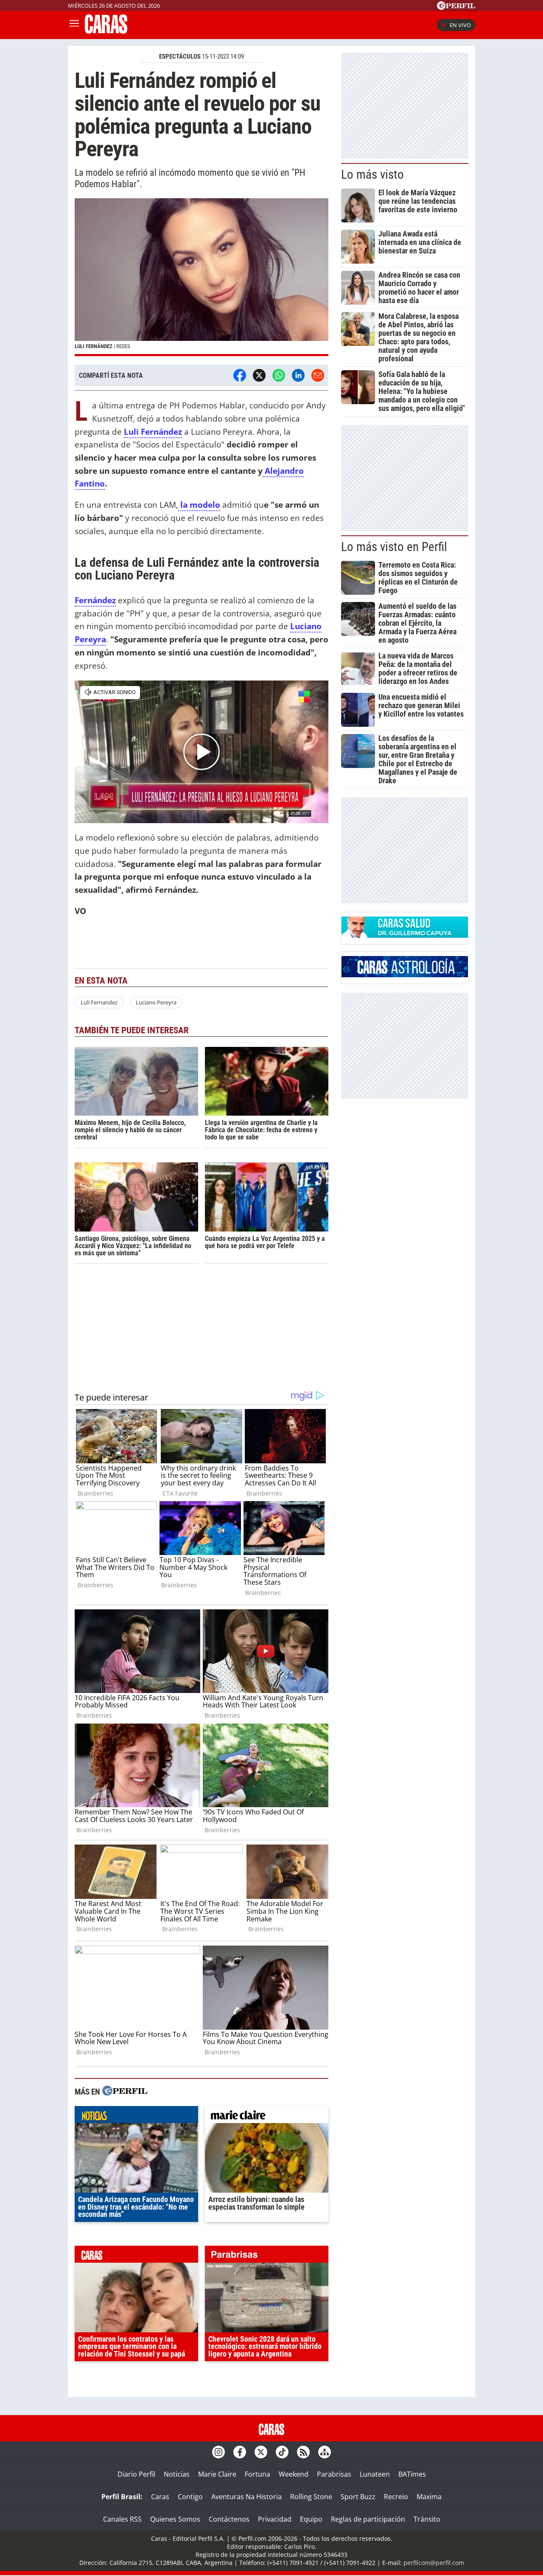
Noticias (177, 2474)
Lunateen (375, 2474)
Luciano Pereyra (156, 1002)
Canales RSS (122, 2519)
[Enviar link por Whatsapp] (279, 375)
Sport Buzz (358, 2497)
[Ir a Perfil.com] (456, 7)
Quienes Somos (175, 2519)
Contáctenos (229, 2519)
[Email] (318, 375)
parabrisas (267, 2256)
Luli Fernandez (99, 1002)
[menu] (74, 25)
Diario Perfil (136, 2474)
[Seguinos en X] (261, 2452)
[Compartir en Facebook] (240, 375)
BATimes (412, 2474)
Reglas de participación (368, 2519)
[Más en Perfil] (125, 2092)
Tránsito (427, 2519)
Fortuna (258, 2474)
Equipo (311, 2519)
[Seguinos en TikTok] (282, 2452)
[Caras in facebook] (240, 2452)
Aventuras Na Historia (246, 2497)
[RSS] (303, 2452)
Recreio (396, 2497)
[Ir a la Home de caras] (106, 31)
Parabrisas (334, 2474)
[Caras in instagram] (218, 2452)
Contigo (190, 2497)
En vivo (460, 25)
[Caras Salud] (405, 935)
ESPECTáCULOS (180, 56)
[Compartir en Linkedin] (298, 375)
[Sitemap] (325, 2452)
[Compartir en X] (259, 375)
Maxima (429, 2497)
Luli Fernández (153, 432)
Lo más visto (372, 174)
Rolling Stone (311, 2497)
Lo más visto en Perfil (394, 547)
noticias (136, 2117)
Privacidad (275, 2519)
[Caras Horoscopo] (405, 975)
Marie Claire (217, 2474)
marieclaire (267, 2117)
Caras (160, 2497)
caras (136, 2256)
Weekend (294, 2474)
